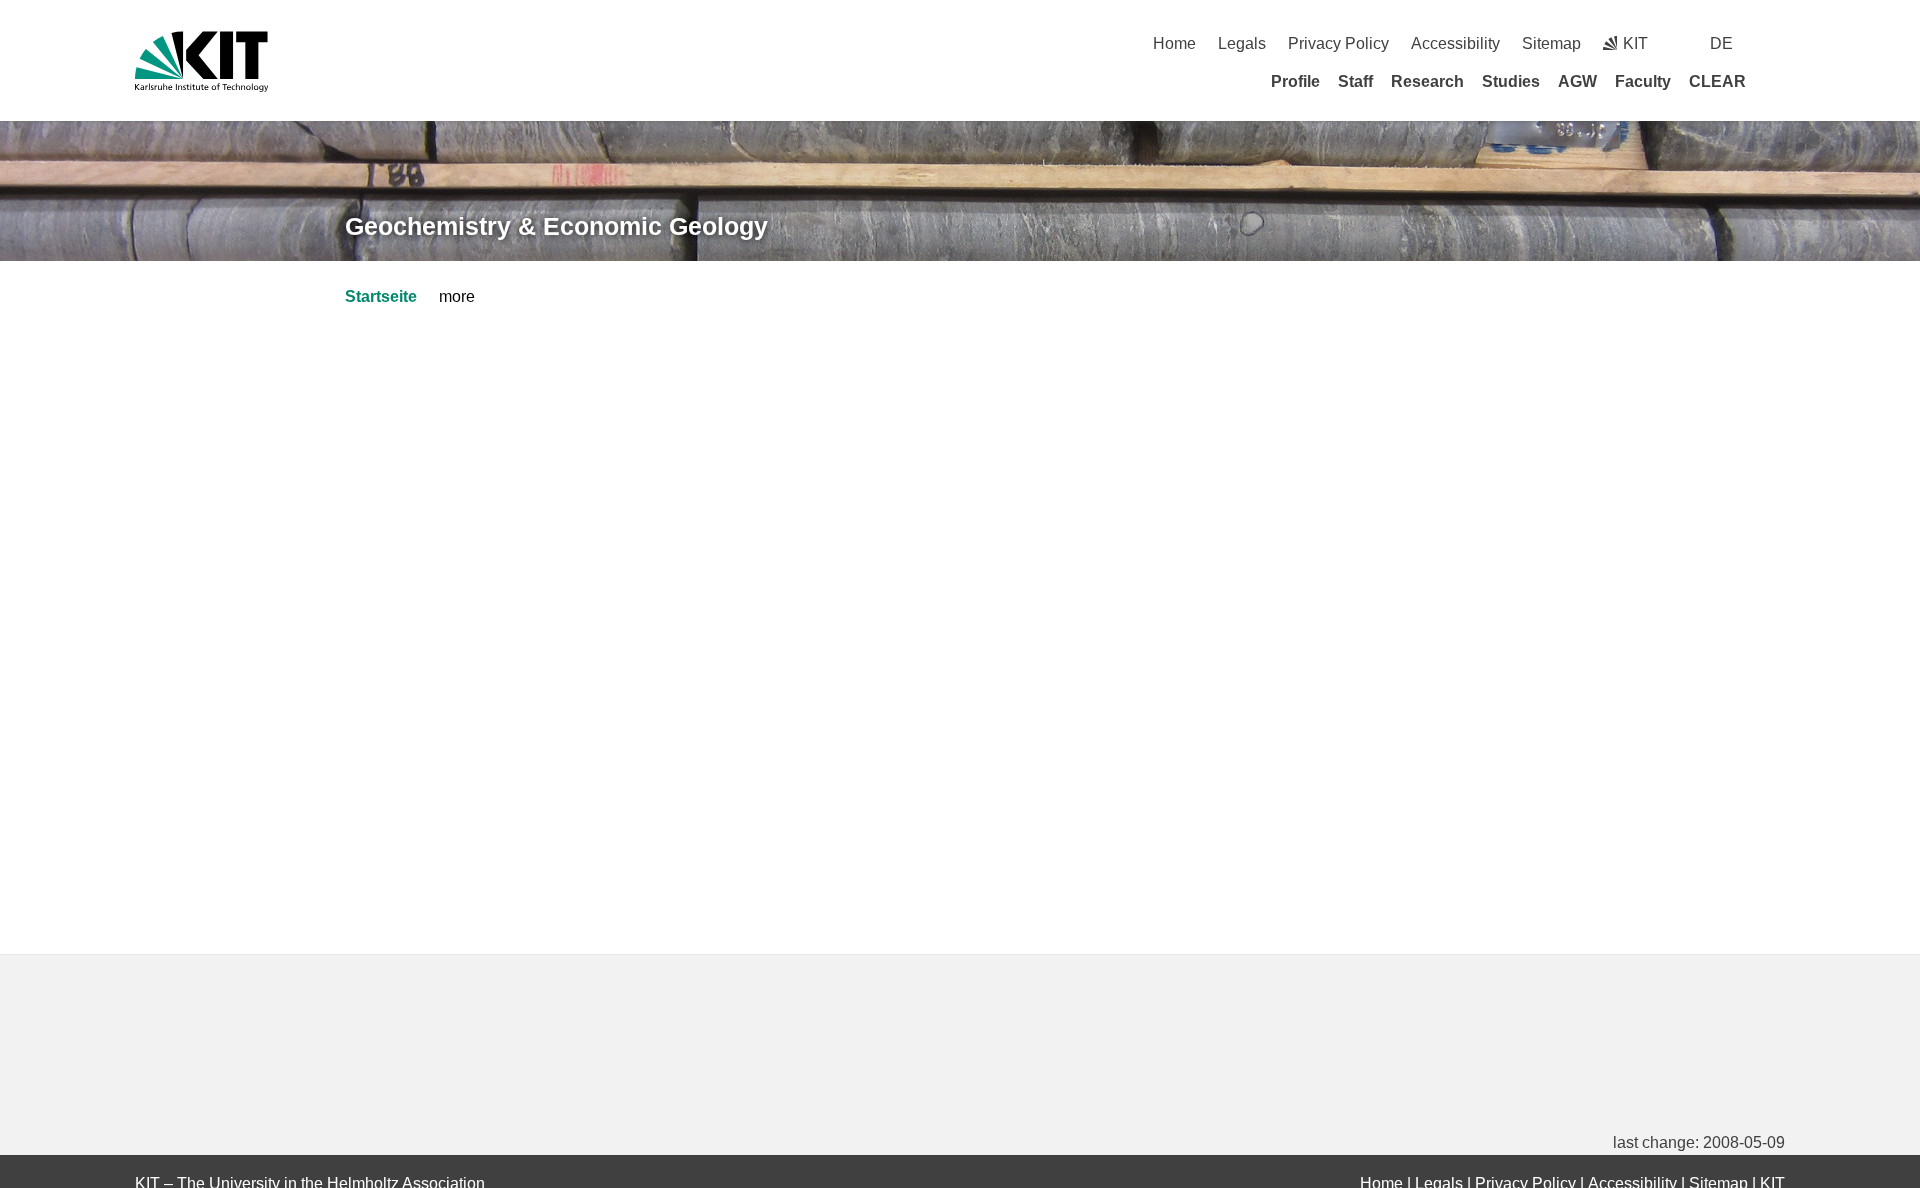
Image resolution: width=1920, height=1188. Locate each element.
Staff (1355, 81)
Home (1174, 43)
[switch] (1777, 43)
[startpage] (1778, 81)
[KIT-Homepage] (201, 61)
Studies (1511, 81)
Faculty (1643, 81)
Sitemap (1551, 43)
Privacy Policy (1338, 43)
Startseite (381, 296)
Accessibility (1455, 43)
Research (1427, 81)
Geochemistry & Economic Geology (556, 226)
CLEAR (1717, 81)
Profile (1295, 81)
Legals (1242, 43)
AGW (1577, 81)
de (1721, 43)
